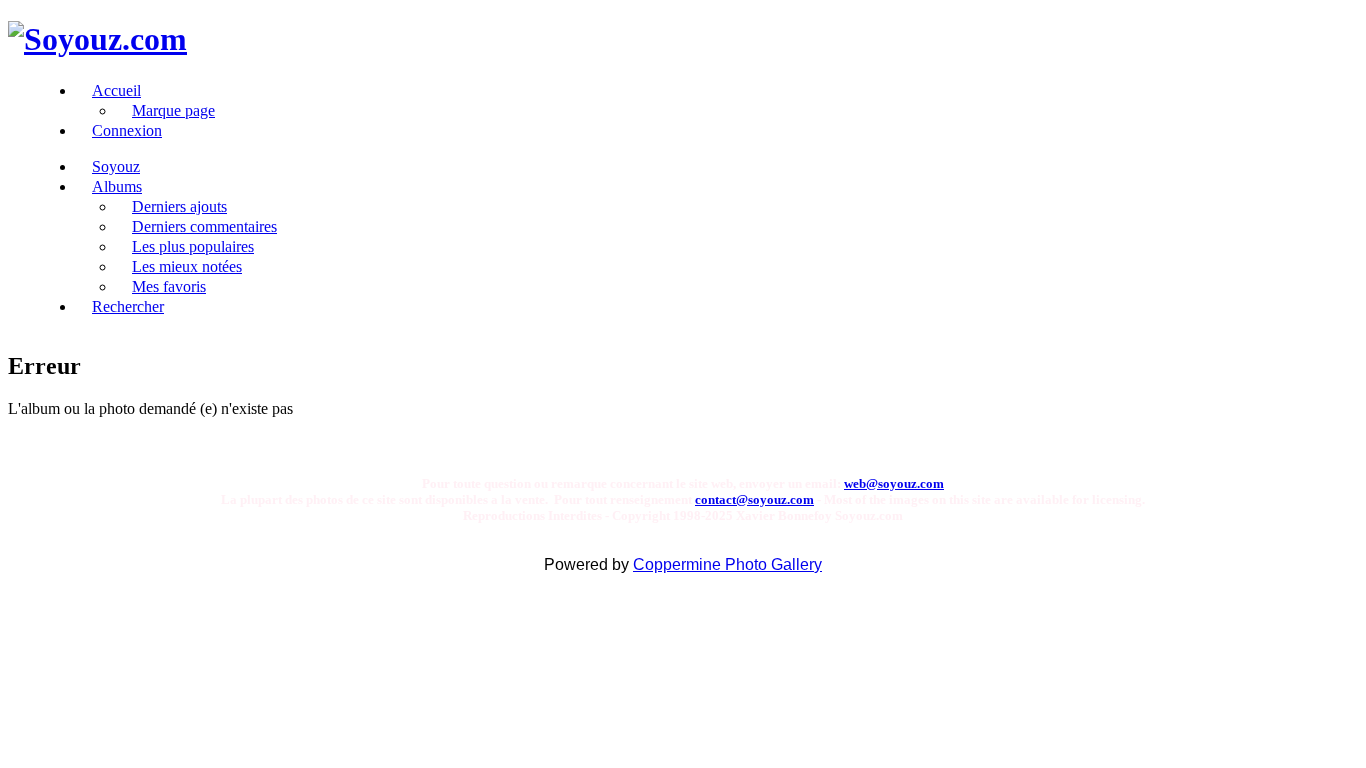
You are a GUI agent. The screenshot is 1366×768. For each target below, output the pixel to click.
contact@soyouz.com (754, 499)
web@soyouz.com (894, 483)
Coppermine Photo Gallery (727, 564)
